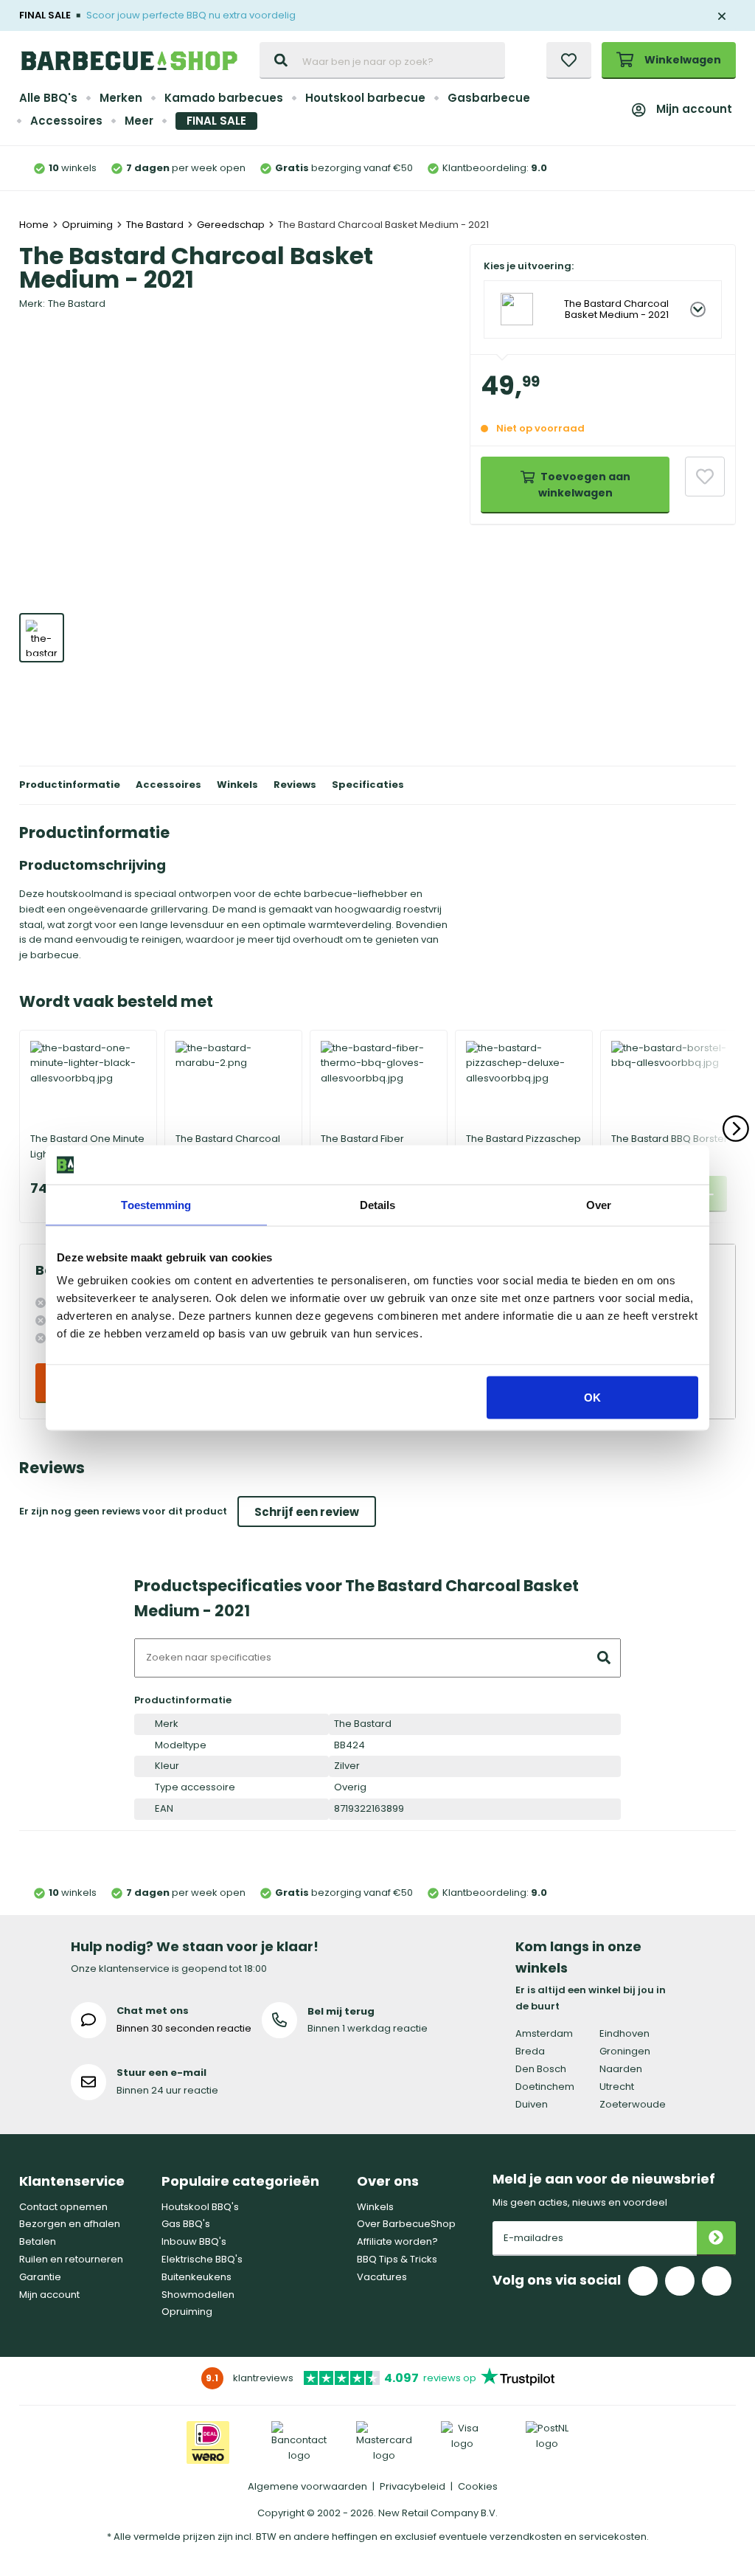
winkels (73, 168)
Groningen (625, 2051)
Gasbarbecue (489, 98)
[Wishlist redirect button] (569, 60)
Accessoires (66, 121)
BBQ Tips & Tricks (397, 2259)
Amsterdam (544, 2033)
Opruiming (187, 2312)
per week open (186, 168)
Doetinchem (545, 2087)
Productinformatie (70, 785)
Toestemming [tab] (156, 1204)
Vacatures (382, 2277)
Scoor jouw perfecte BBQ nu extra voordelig (191, 15)
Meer (139, 121)
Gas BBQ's (186, 2224)
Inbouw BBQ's (194, 2241)
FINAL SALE (216, 121)
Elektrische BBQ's (202, 2259)
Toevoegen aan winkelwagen (584, 485)
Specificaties (368, 785)
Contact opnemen (63, 2207)
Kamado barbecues (224, 98)
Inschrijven (716, 2239)
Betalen (38, 2241)
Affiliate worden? (397, 2241)
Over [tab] (599, 1204)
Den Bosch (541, 2069)
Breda (530, 2051)
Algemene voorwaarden (307, 2486)
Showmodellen (198, 2295)
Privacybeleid (413, 2486)
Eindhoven (624, 2033)
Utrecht (617, 2087)
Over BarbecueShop (406, 2224)
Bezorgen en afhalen (70, 2224)
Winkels (237, 785)
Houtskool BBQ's (200, 2207)
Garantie (40, 2277)
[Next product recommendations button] (736, 1129)
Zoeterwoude (633, 2104)
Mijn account (694, 109)
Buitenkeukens (196, 2277)
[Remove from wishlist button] (705, 477)
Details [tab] (378, 1204)
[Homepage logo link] (129, 60)
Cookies (478, 2486)
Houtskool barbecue (365, 98)
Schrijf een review (307, 1512)
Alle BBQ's (48, 98)
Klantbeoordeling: (495, 168)
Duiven (532, 2104)
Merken (121, 98)
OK (592, 1398)
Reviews (295, 785)
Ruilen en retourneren (71, 2259)
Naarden (621, 2069)
